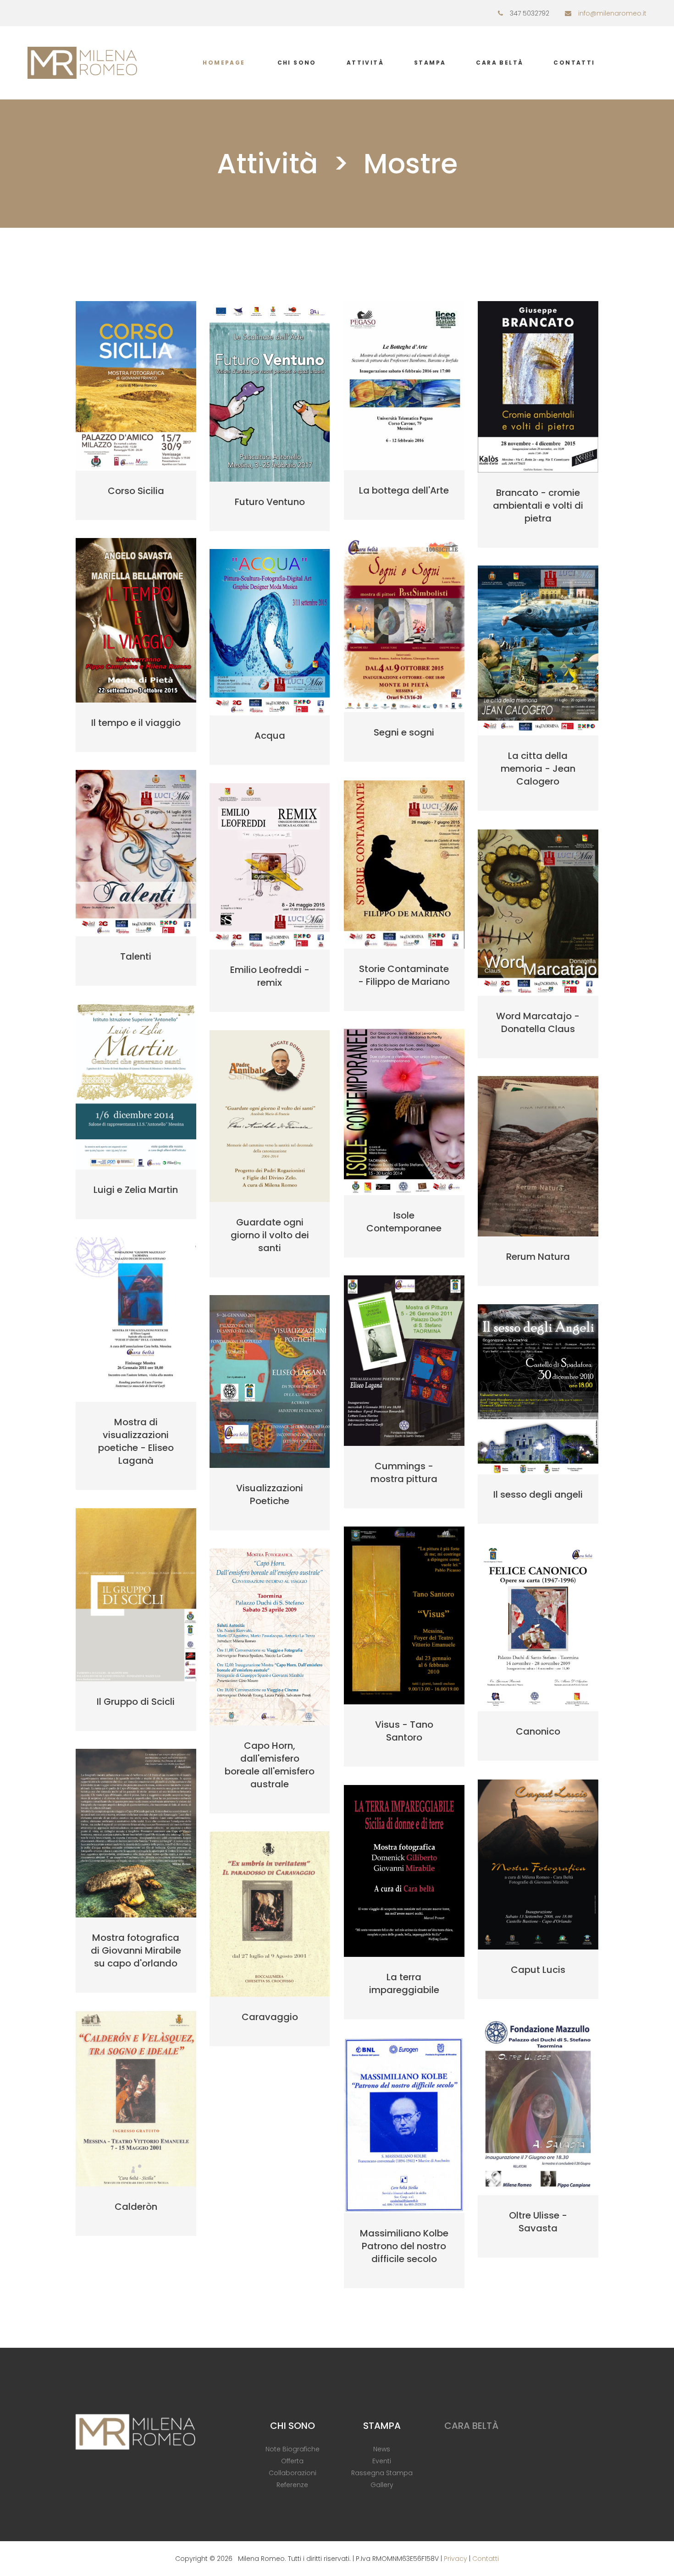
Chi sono (297, 63)
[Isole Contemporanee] (404, 1112)
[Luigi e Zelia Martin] (136, 1087)
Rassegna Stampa (382, 2473)
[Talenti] (136, 853)
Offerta (292, 2461)
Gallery (382, 2485)
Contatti (574, 63)
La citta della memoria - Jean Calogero (538, 769)
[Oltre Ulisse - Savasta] (538, 2106)
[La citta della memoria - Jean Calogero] (538, 651)
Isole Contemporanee (404, 1222)
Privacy (456, 2559)
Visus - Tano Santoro (404, 1731)
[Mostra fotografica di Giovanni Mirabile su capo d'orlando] (136, 1833)
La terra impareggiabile (404, 1983)
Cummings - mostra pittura (404, 1472)
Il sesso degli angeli (538, 1494)
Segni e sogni (404, 732)
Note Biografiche (293, 2449)
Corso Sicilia (136, 491)
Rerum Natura (538, 1257)
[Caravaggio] (270, 1914)
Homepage (224, 63)
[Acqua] (270, 632)
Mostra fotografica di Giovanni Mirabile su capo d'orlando (136, 1950)
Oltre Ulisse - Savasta (538, 2222)
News (382, 2449)
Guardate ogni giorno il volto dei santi (270, 1235)
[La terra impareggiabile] (404, 1871)
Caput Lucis (538, 1970)
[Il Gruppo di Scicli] (136, 1595)
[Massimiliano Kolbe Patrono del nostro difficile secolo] (404, 2125)
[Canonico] (538, 1627)
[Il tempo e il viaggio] (136, 620)
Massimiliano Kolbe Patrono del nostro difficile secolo (404, 2246)
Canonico (538, 1731)
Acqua (270, 736)
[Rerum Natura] (538, 1156)
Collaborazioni (293, 2473)
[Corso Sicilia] (136, 386)
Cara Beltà (500, 63)
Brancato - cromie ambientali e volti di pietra (538, 505)
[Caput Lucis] (538, 1865)
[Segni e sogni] (404, 625)
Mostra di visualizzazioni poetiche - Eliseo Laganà (136, 1441)
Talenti (136, 956)
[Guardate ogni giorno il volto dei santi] (270, 1116)
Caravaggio (270, 2017)
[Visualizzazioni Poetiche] (270, 1381)
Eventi (382, 2461)
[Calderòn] (136, 2099)
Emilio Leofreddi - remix (270, 976)
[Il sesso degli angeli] (538, 1389)
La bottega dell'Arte (404, 490)
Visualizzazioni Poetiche (270, 1494)
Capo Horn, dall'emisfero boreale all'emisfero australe (270, 1765)
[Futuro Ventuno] (270, 391)
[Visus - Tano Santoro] (404, 1615)
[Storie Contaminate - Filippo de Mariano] (404, 864)
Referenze (292, 2485)
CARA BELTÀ (471, 2426)
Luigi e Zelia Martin (136, 1190)
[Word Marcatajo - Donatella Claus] (538, 913)
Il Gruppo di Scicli (136, 1702)
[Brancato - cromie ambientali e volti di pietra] (538, 387)
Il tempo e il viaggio (136, 723)
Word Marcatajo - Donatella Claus (538, 1022)
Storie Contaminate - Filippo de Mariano (404, 975)
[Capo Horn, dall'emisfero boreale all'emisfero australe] (270, 1637)
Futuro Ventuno (270, 502)
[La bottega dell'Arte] (404, 386)
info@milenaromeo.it (612, 13)
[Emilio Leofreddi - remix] (270, 866)
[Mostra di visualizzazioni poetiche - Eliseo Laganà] (136, 1320)
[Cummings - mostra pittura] (404, 1360)
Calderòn (136, 2207)
